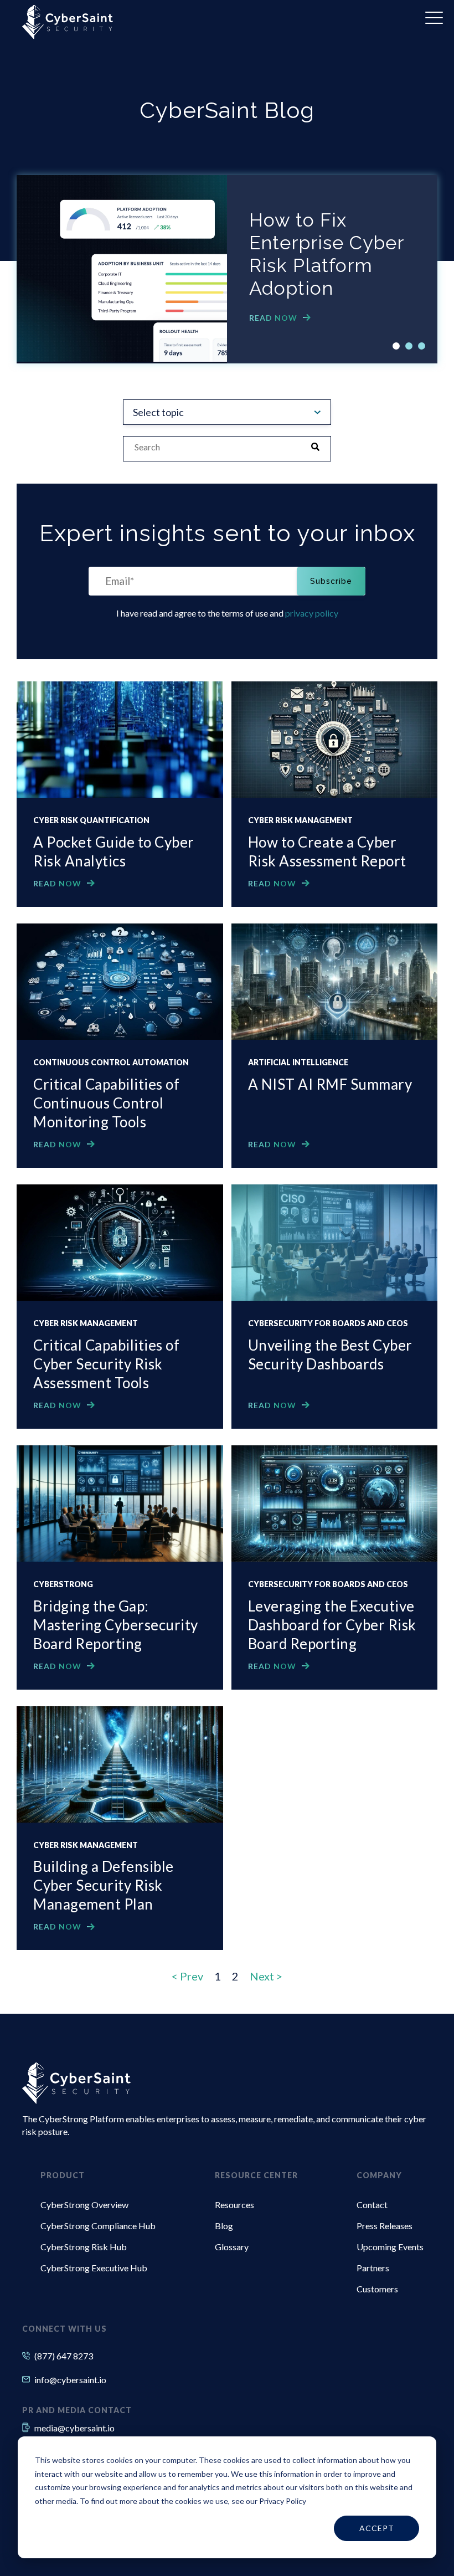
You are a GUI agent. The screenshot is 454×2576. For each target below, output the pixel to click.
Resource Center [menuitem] (256, 2175)
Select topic (158, 412)
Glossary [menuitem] (232, 2247)
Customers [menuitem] (377, 2289)
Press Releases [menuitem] (385, 2226)
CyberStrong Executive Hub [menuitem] (94, 2268)
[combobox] (216, 448)
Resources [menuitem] (234, 2205)
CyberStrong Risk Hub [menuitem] (84, 2247)
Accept (377, 2528)
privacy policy (312, 613)
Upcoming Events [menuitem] (390, 2247)
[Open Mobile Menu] (434, 18)
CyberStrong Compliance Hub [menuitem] (98, 2226)
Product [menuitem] (63, 2175)
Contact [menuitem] (372, 2205)
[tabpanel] (227, 269)
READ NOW (273, 318)
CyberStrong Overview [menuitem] (84, 2205)
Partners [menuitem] (373, 2268)
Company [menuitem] (379, 2175)
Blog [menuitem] (224, 2226)
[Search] (319, 448)
